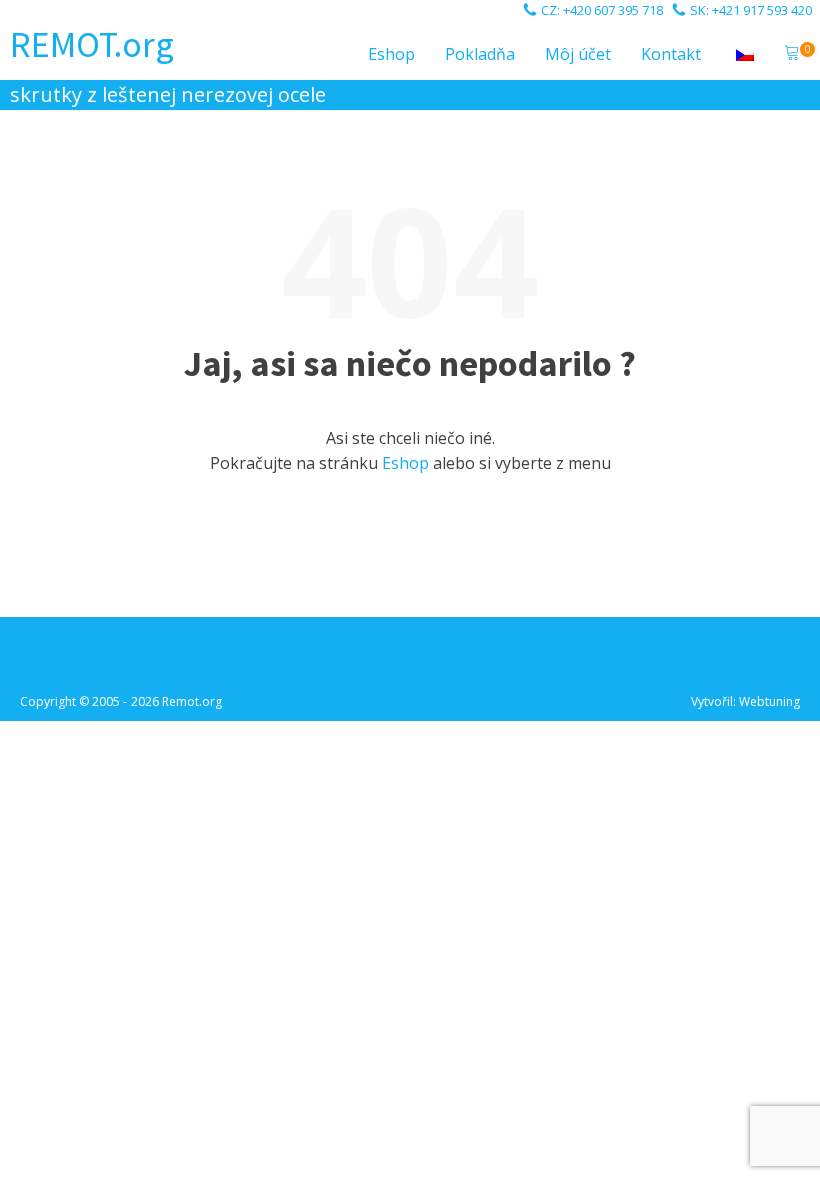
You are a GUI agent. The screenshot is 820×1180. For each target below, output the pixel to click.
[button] (792, 55)
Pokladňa (480, 54)
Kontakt (671, 54)
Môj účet (578, 54)
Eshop (391, 54)
